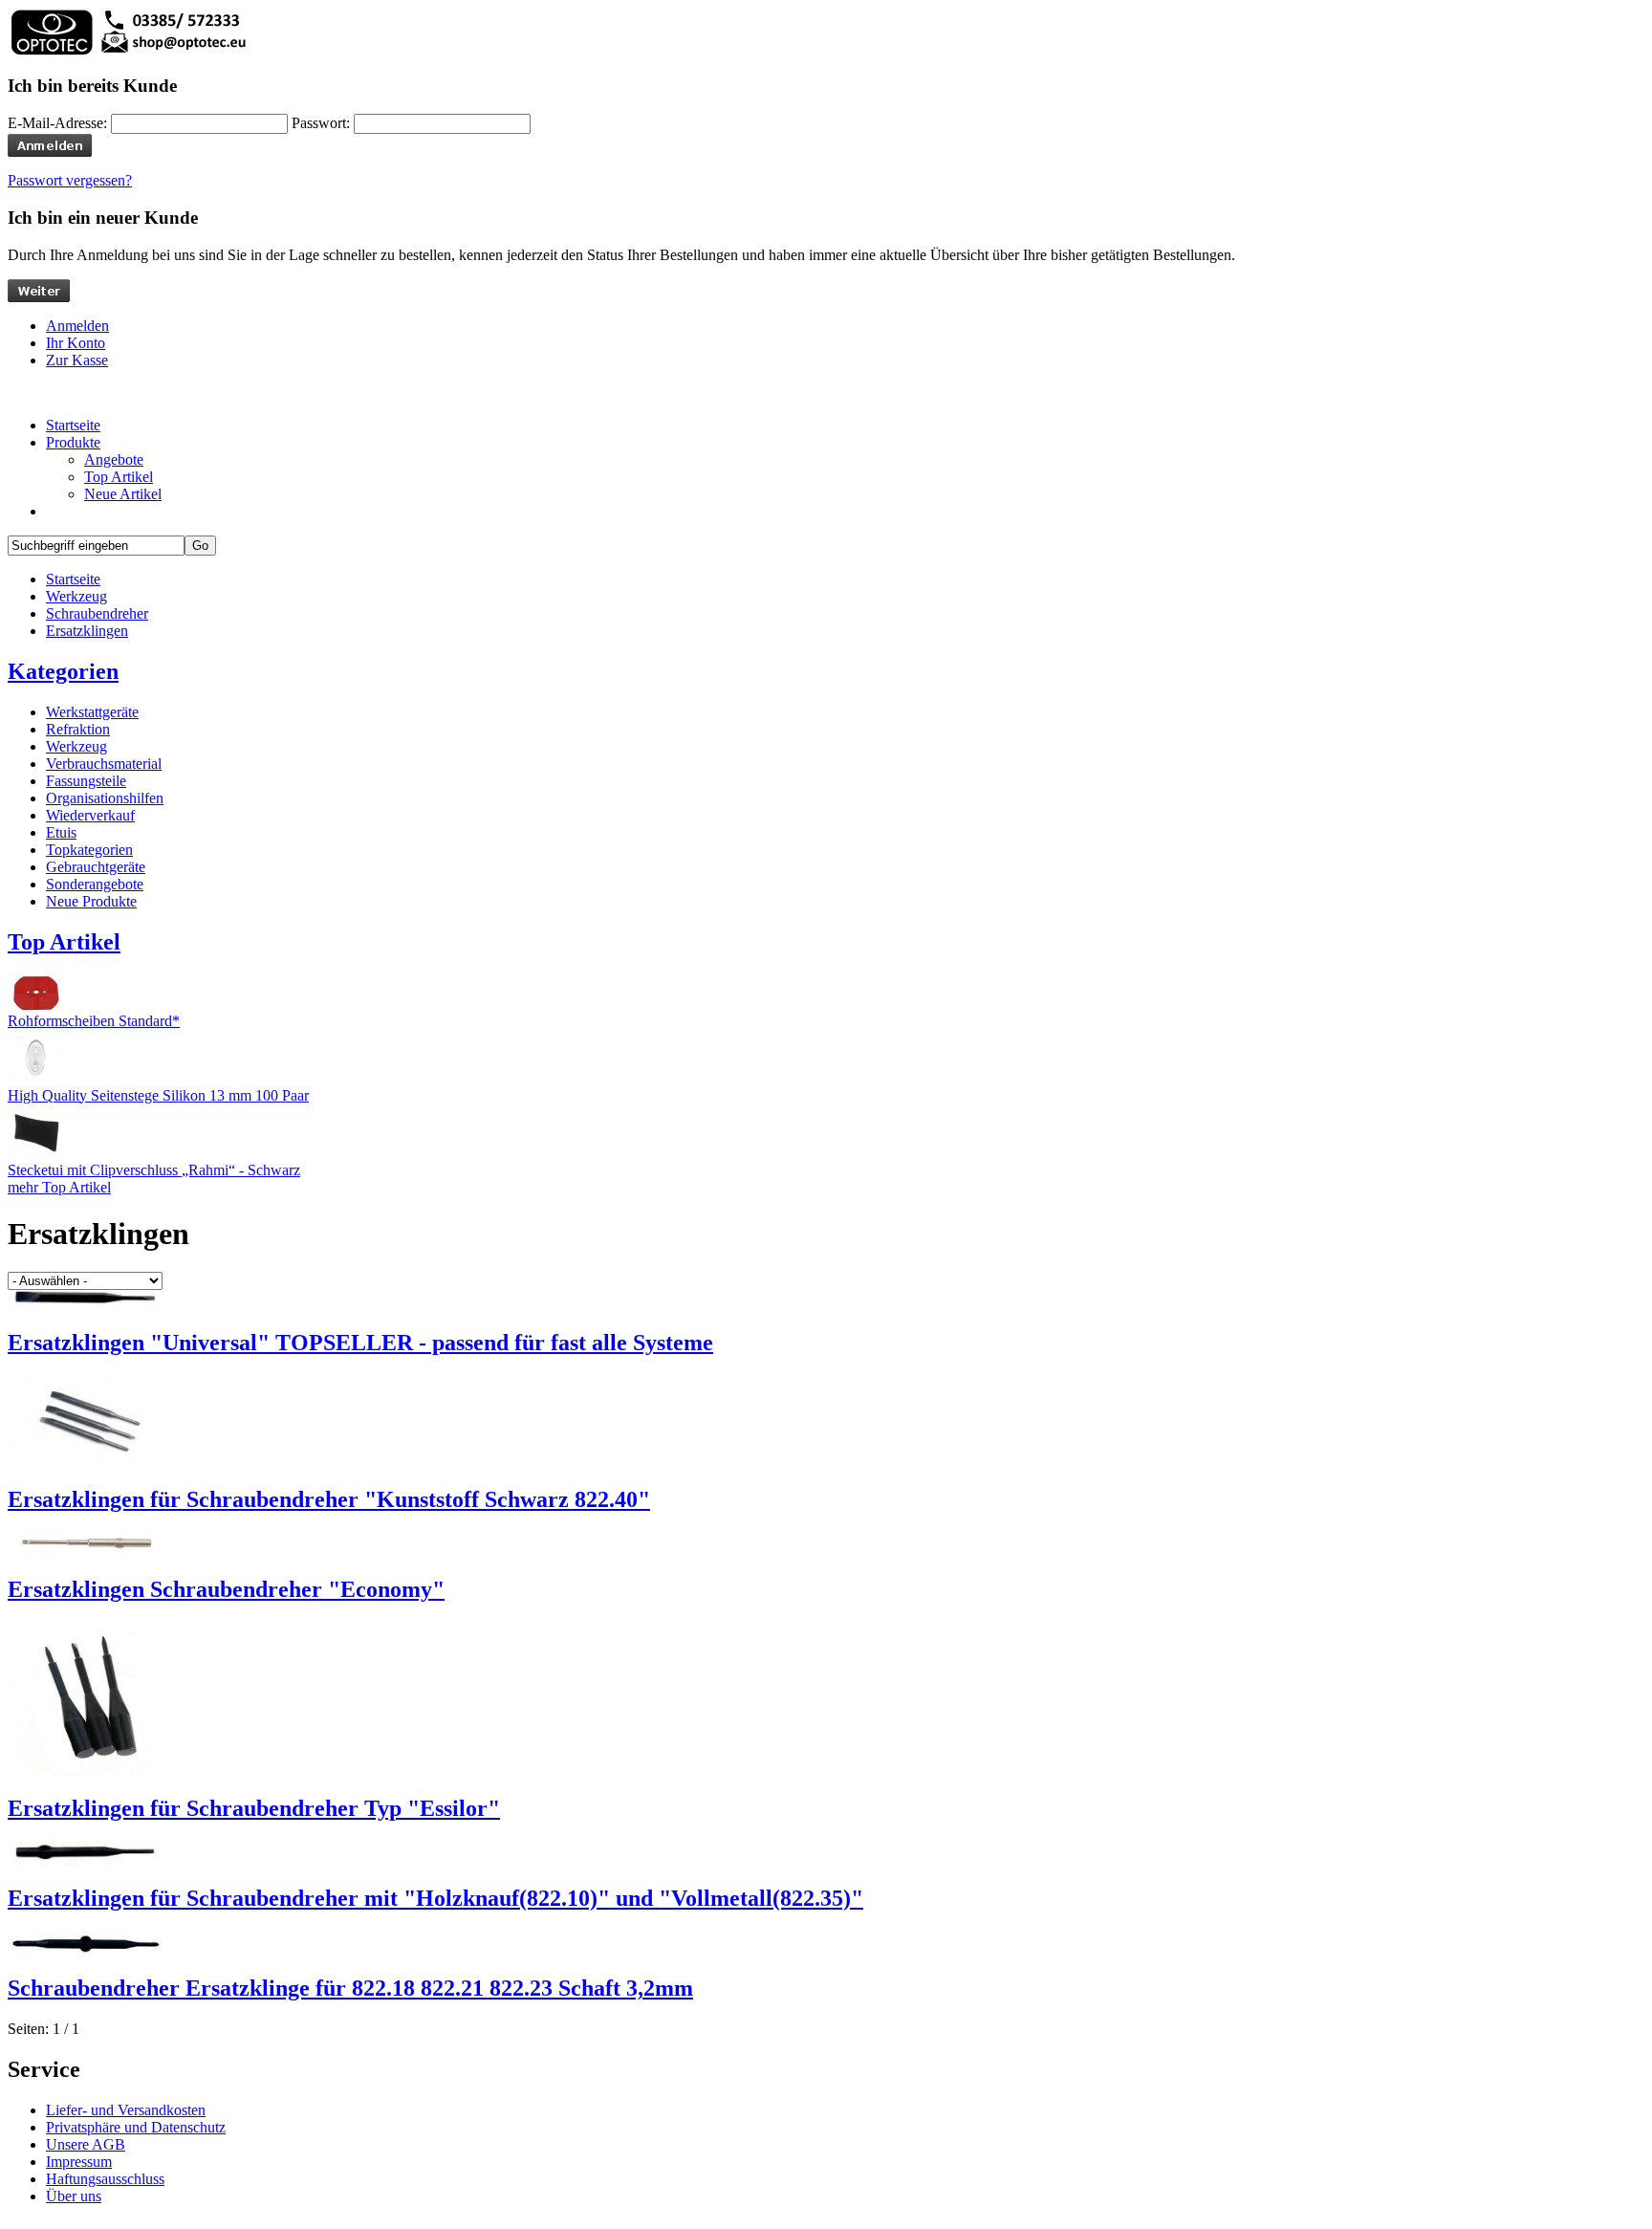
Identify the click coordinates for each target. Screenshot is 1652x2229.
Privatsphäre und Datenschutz (136, 2127)
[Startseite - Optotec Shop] (127, 52)
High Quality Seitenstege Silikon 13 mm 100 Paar (158, 1095)
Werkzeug (76, 596)
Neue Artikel (123, 494)
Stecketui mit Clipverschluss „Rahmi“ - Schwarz (154, 1170)
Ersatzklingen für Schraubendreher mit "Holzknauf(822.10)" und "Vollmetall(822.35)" (435, 1898)
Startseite (73, 579)
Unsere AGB (86, 2144)
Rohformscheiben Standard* (94, 1021)
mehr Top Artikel (59, 1187)
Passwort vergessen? (70, 180)
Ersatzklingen (87, 631)
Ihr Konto (76, 343)
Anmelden (77, 326)
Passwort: (321, 123)
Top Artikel (119, 477)
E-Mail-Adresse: (57, 123)
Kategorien (63, 671)
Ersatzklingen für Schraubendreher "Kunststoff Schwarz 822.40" (329, 1499)
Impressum (79, 2162)
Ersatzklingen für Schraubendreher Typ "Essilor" (254, 1808)
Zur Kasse (77, 360)
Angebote (114, 459)
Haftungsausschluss (105, 2179)
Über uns (74, 2196)
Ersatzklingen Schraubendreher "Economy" (226, 1589)
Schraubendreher (97, 613)
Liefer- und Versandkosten (126, 2110)
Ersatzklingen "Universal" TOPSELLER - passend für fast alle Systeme (360, 1343)
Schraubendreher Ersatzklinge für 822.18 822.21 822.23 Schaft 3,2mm (350, 1988)
